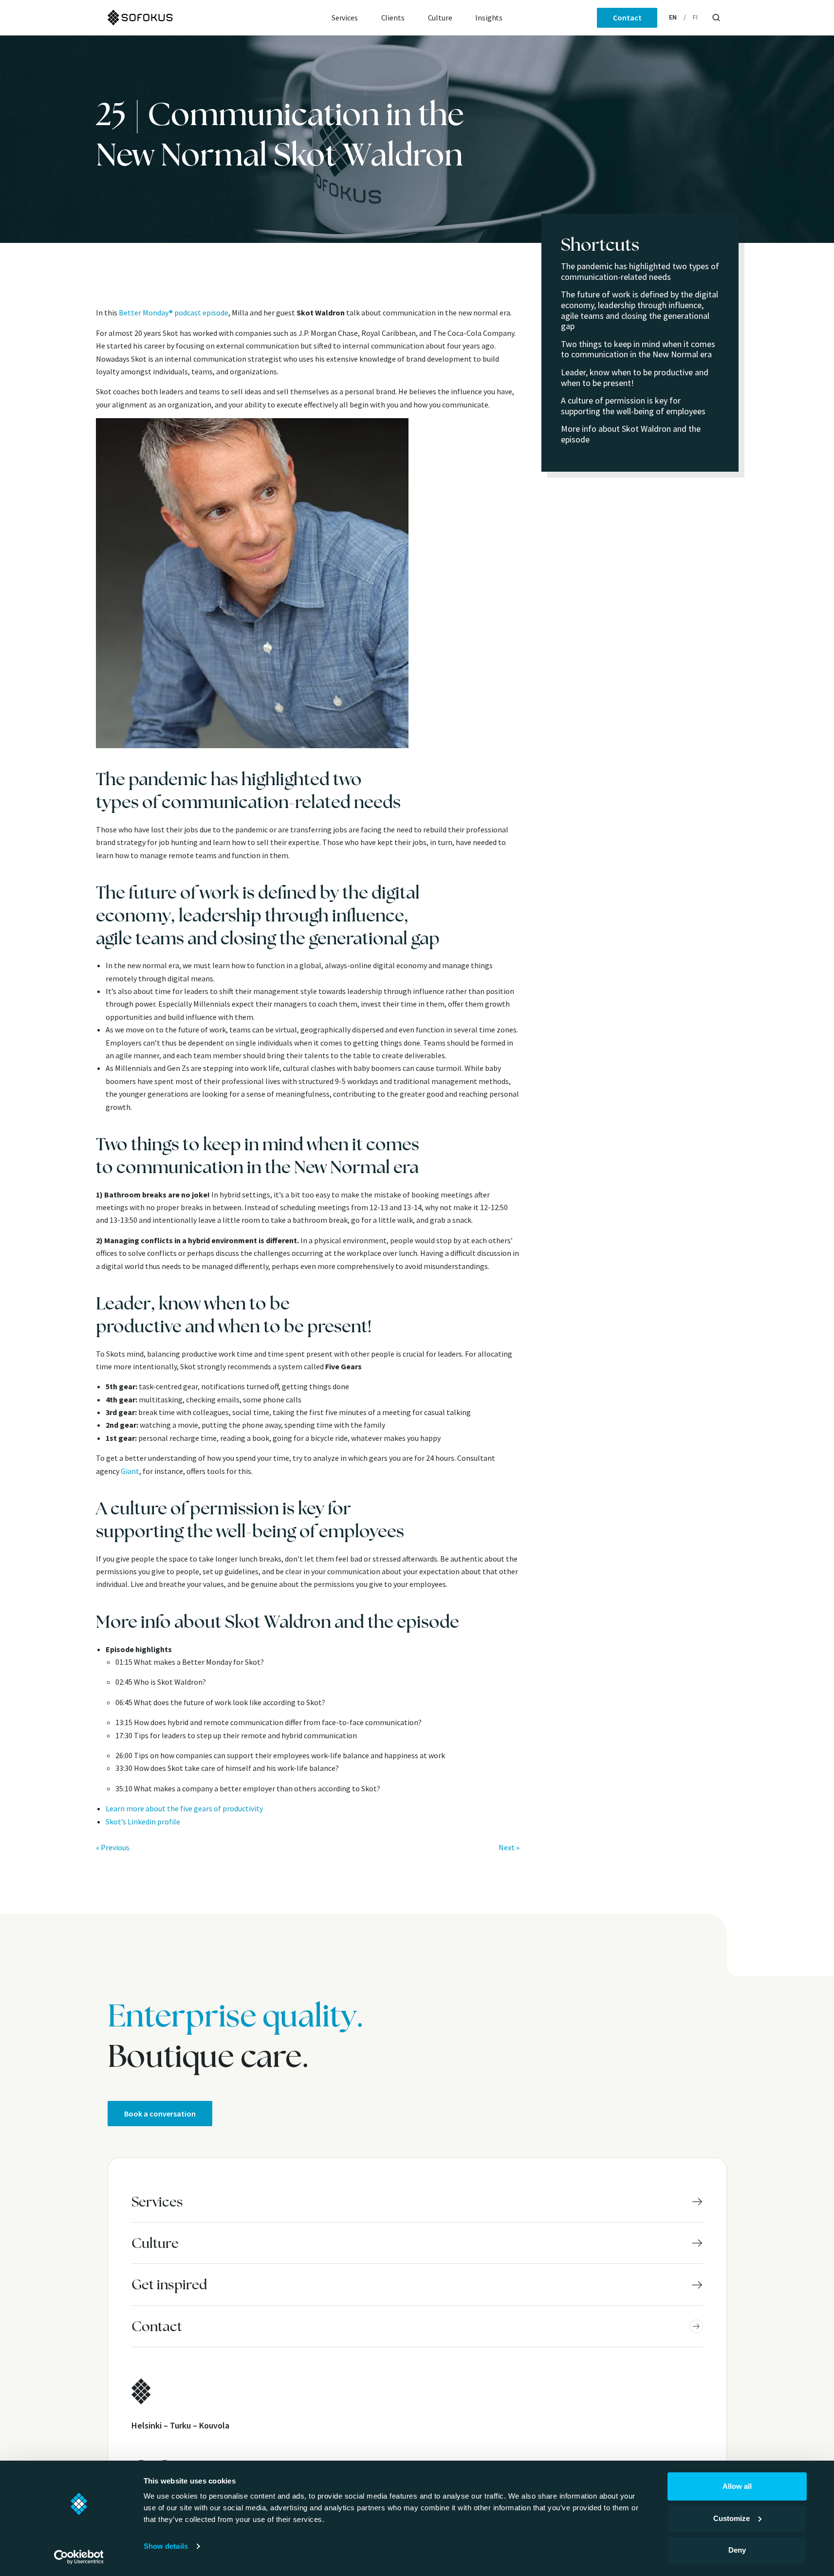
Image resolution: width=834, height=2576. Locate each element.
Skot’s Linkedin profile (143, 1822)
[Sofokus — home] (173, 18)
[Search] (716, 18)
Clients (393, 18)
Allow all (737, 2486)
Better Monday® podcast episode (174, 313)
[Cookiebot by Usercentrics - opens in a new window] (79, 2557)
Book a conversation (160, 2114)
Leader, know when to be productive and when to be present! (635, 377)
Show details (166, 2546)
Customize (732, 2518)
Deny (737, 2550)
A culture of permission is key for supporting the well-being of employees (633, 406)
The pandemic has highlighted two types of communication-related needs (640, 271)
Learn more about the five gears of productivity (184, 1808)
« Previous (113, 1847)
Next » (509, 1847)
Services (345, 18)
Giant (130, 1471)
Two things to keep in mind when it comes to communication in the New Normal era (638, 349)
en (673, 17)
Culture (440, 18)
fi (695, 17)
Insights (489, 18)
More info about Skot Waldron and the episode (631, 434)
